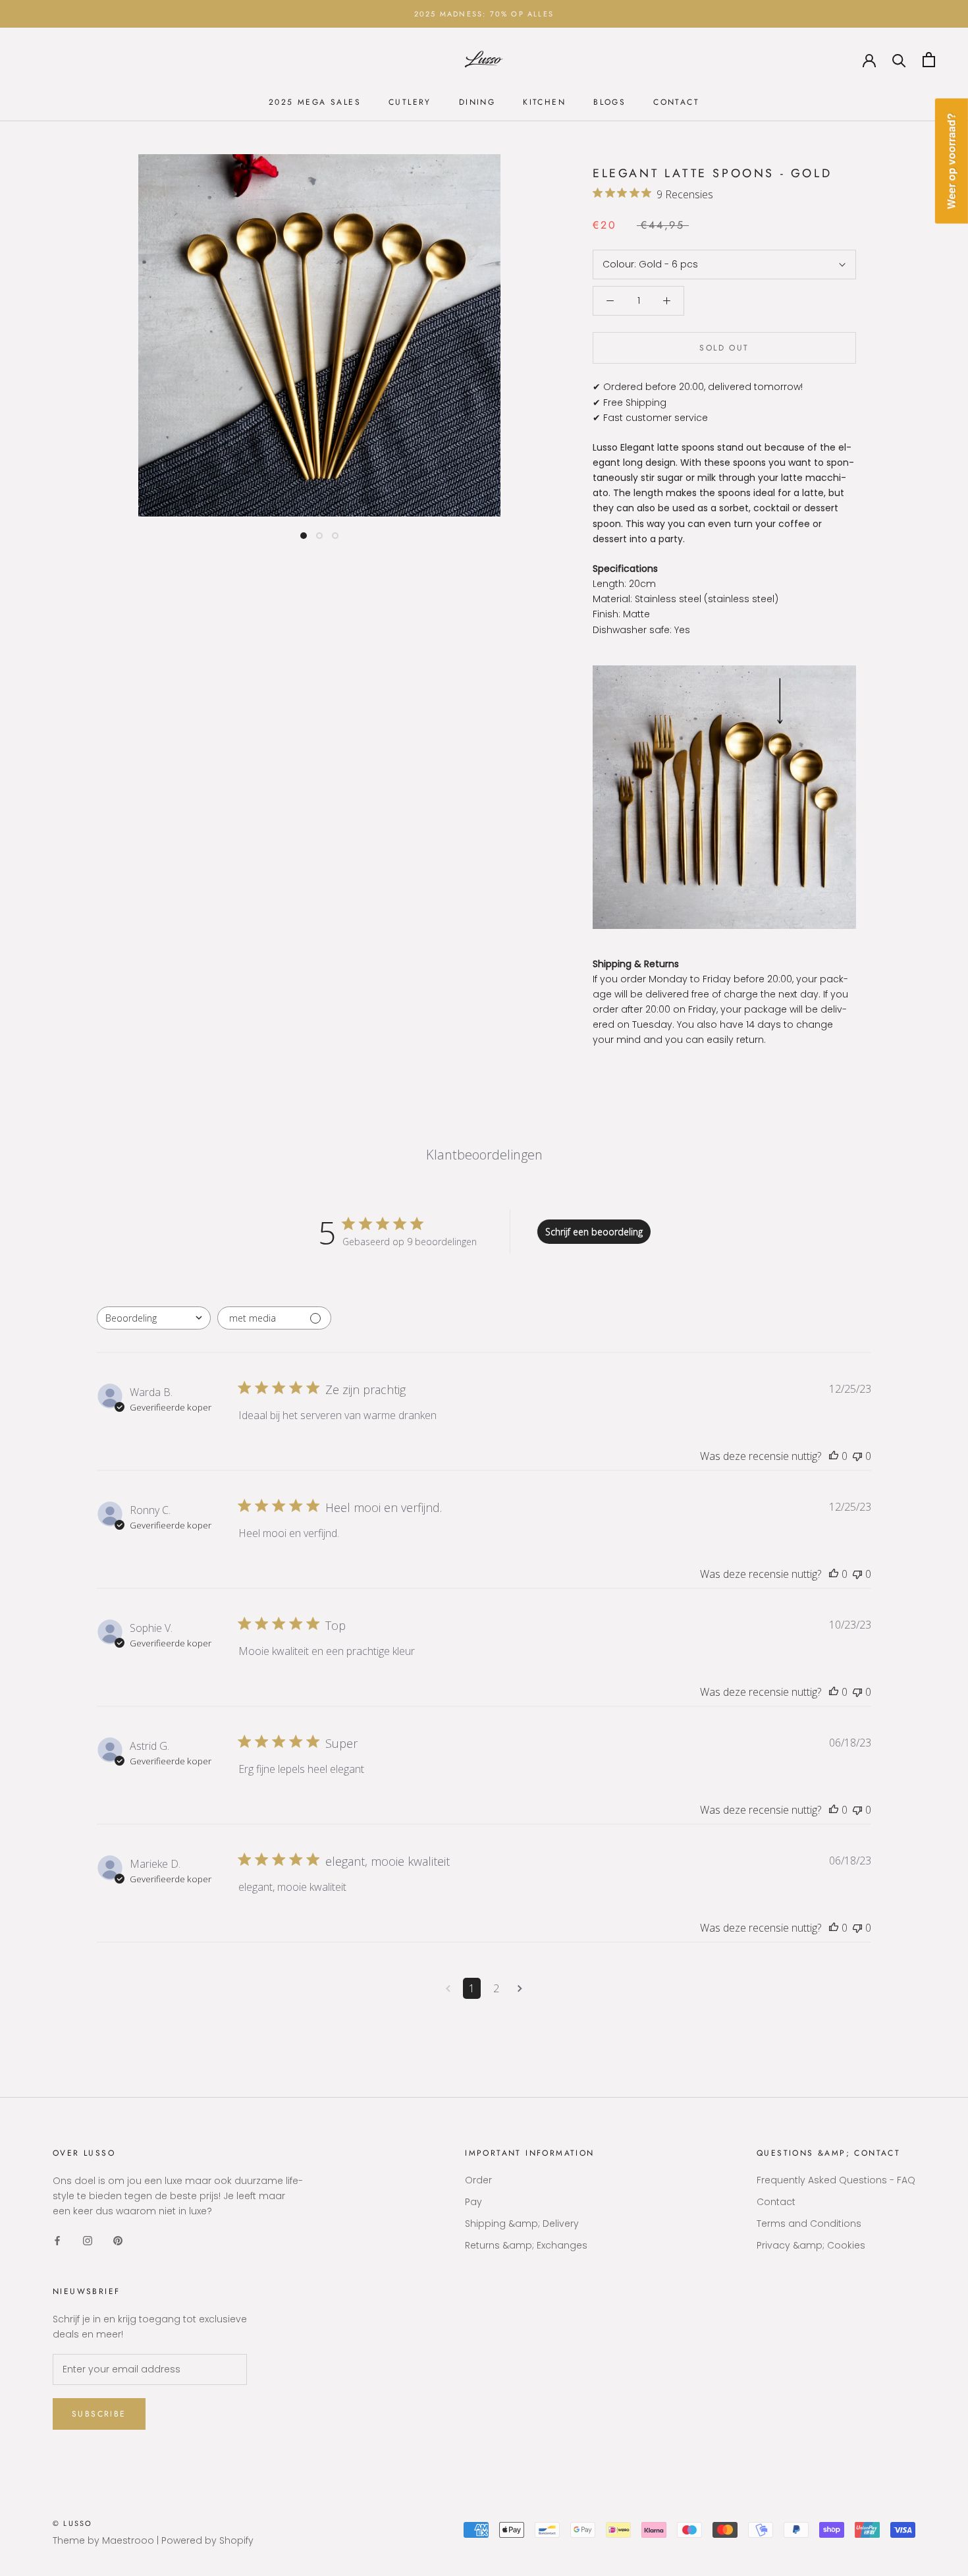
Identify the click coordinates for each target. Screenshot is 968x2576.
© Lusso (72, 2523)
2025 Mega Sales (315, 102)
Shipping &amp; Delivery (522, 2224)
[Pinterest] (118, 2240)
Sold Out (724, 348)
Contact (676, 102)
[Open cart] (929, 60)
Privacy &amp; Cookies (811, 2245)
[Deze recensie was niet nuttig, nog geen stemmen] (857, 1456)
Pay (473, 2202)
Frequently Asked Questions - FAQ (836, 2180)
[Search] (899, 60)
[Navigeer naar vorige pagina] (448, 1988)
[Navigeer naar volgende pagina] (520, 1988)
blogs (609, 102)
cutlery (410, 102)
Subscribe (99, 2414)
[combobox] (154, 1318)
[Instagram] (88, 2240)
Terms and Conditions (809, 2224)
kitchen (544, 102)
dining (477, 102)
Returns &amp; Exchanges (526, 2245)
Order (478, 2180)
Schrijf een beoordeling (594, 1232)
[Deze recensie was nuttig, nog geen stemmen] (834, 1456)
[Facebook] (57, 2240)
